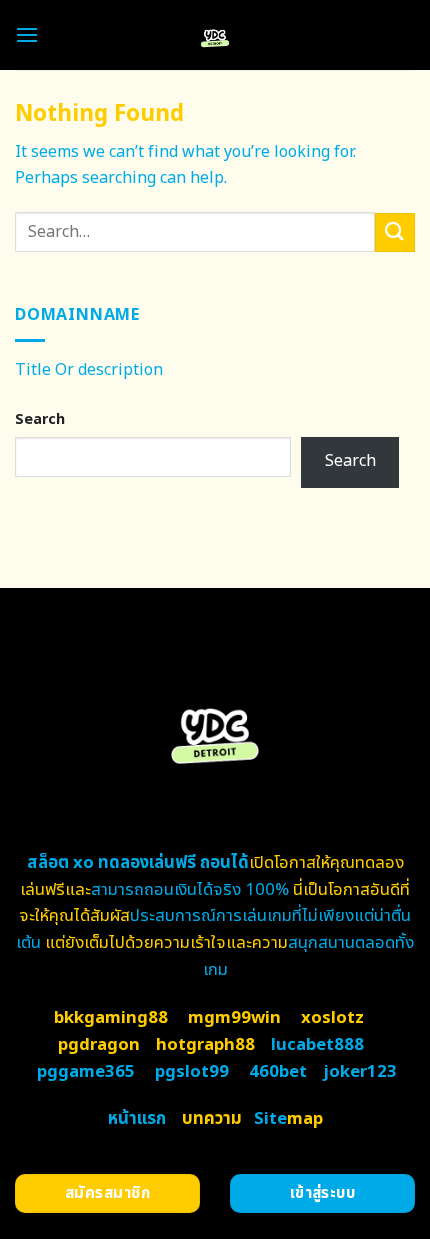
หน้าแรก (137, 1119)
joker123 (360, 1072)
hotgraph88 (205, 1045)
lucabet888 (317, 1045)
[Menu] (27, 34)
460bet (278, 1072)
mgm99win (234, 1018)
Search (40, 419)
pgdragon (99, 1045)
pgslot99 (192, 1072)
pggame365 (86, 1072)
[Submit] (395, 232)
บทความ (212, 1119)
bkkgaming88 (111, 1018)
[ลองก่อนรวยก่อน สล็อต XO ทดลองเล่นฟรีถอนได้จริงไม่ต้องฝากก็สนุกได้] (215, 35)
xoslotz (332, 1018)
